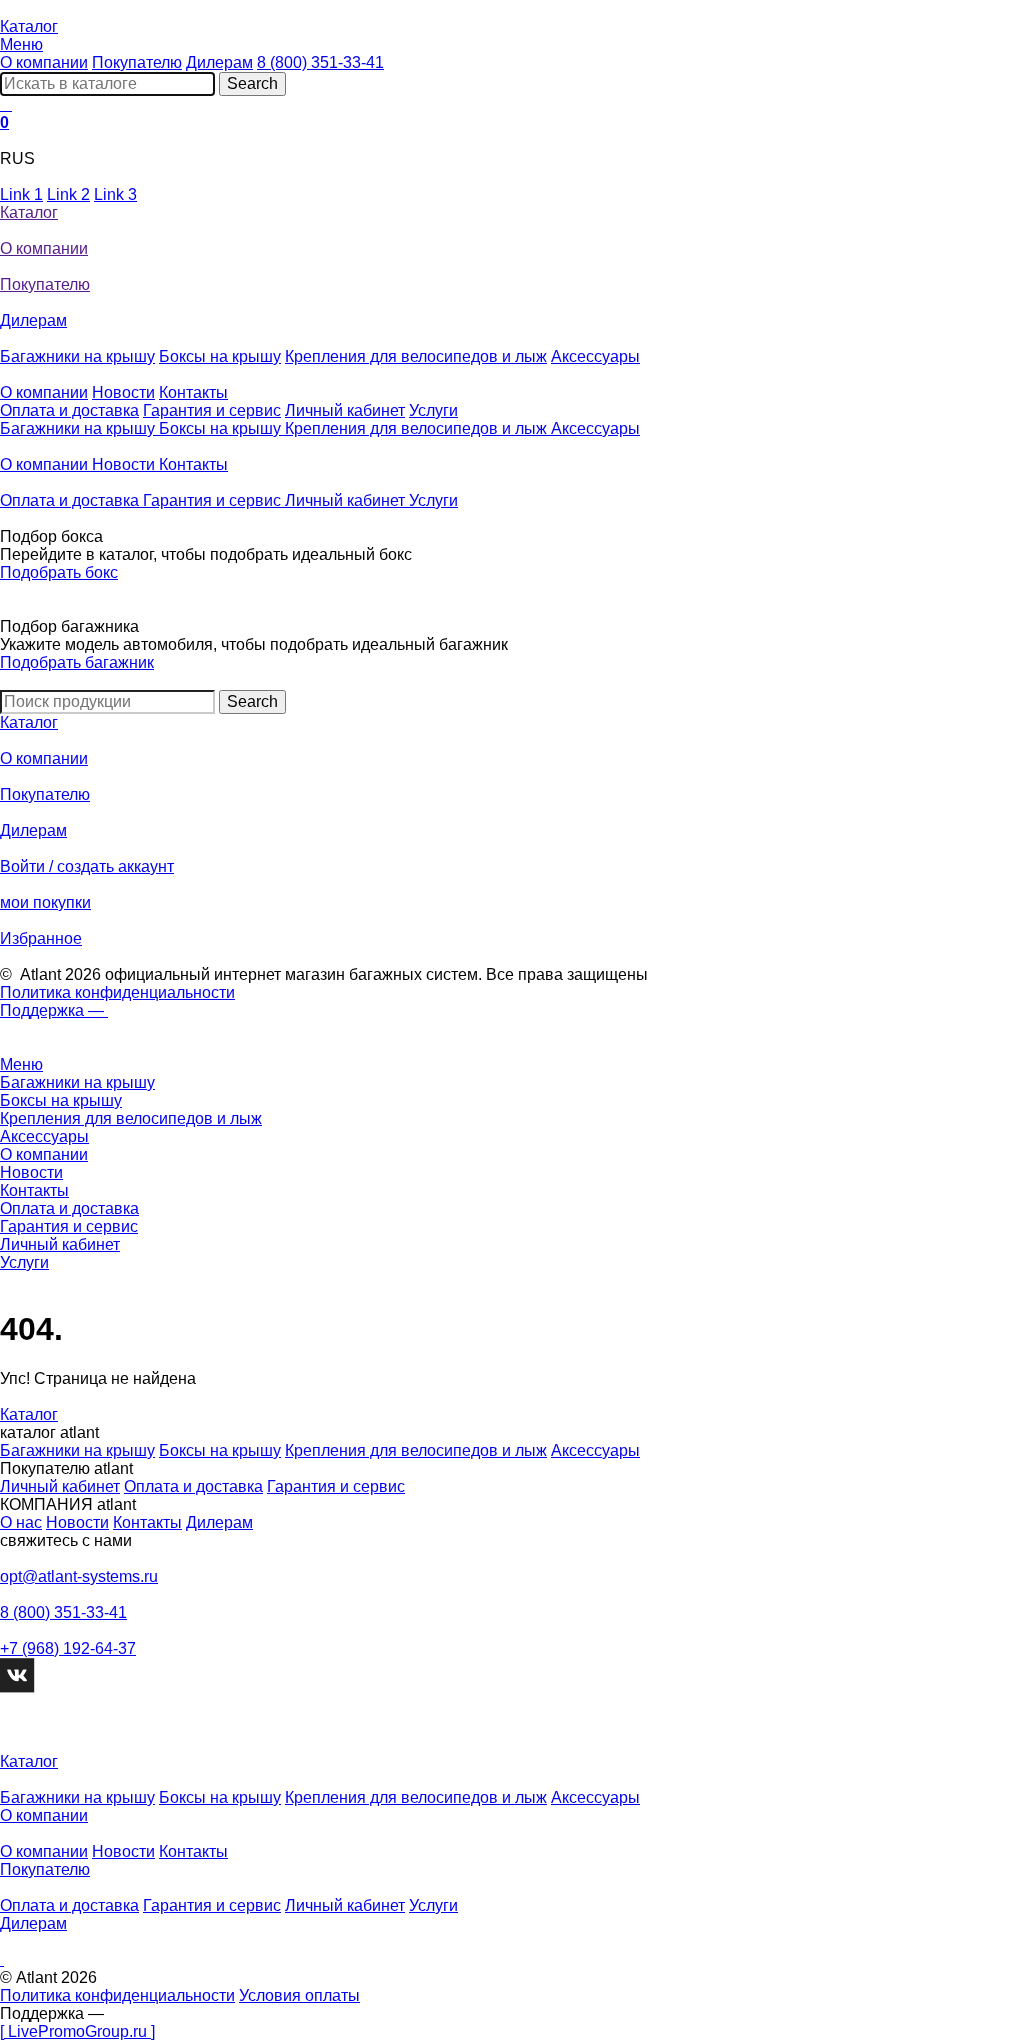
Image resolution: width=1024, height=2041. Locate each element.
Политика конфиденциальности (117, 992)
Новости (123, 392)
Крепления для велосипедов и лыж (416, 356)
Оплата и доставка (69, 410)
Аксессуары (595, 356)
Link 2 (68, 194)
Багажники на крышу (77, 356)
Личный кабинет (345, 410)
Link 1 (21, 194)
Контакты (193, 392)
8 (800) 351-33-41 (320, 62)
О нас (21, 1522)
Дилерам (219, 62)
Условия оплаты (299, 1995)
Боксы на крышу (220, 356)
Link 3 (115, 194)
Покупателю (137, 62)
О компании (44, 62)
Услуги (433, 410)
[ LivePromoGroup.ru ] (77, 2031)
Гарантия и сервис (212, 410)
